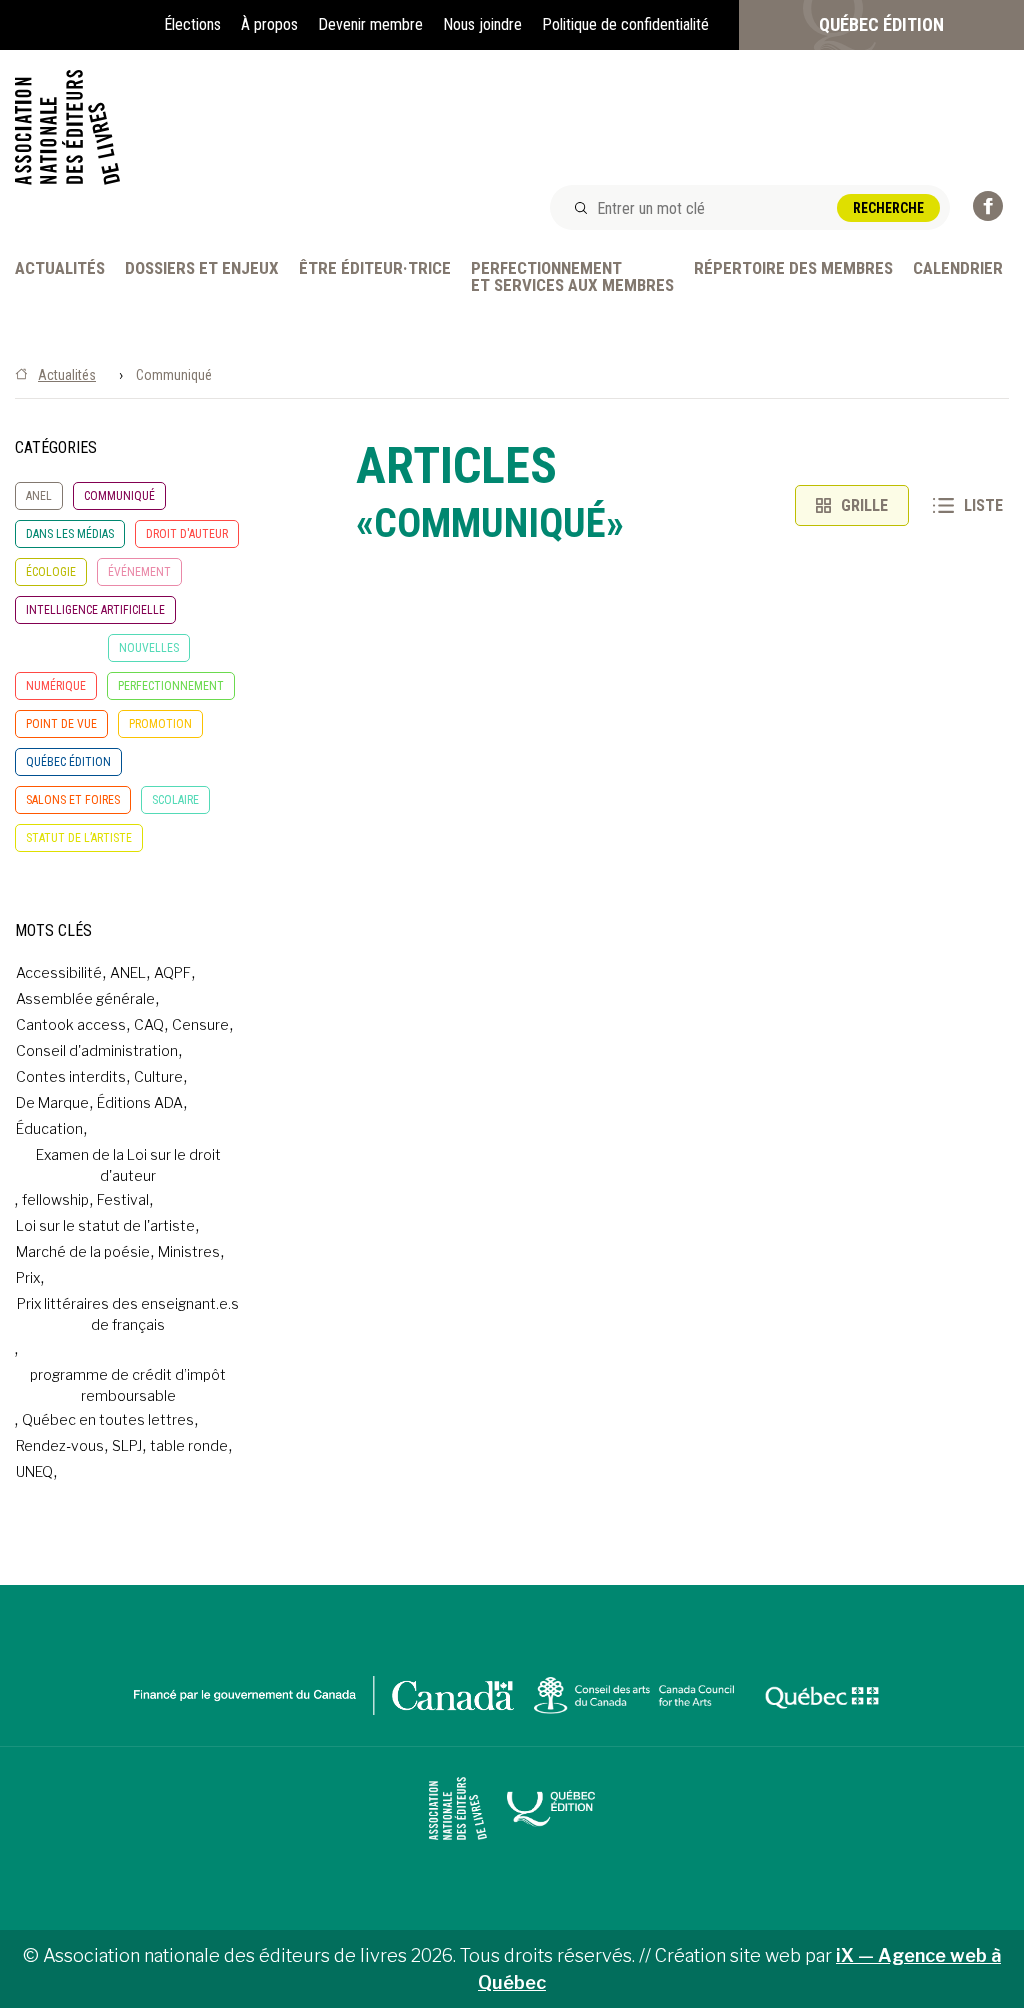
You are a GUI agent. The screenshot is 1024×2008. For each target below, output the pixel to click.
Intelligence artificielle (95, 610)
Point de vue (61, 724)
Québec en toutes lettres (108, 1419)
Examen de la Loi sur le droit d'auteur (128, 1165)
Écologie (51, 572)
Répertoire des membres (793, 269)
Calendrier (958, 269)
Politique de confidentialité (625, 24)
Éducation (49, 1128)
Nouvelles (149, 648)
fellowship (55, 1199)
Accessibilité (59, 972)
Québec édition (68, 762)
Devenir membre (370, 24)
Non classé (56, 648)
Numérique (56, 686)
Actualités (60, 269)
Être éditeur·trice (375, 269)
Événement (139, 572)
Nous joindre (482, 24)
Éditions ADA (140, 1102)
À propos (269, 24)
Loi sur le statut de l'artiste (105, 1225)
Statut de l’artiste (79, 838)
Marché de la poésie (83, 1251)
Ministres (189, 1251)
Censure (200, 1024)
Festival (123, 1199)
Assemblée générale (85, 998)
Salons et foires (73, 800)
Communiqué (119, 496)
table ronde (189, 1445)
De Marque (52, 1102)
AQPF (172, 972)
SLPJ (127, 1445)
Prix (28, 1277)
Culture (158, 1076)
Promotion (160, 724)
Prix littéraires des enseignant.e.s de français (128, 1314)
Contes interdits (71, 1076)
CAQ (149, 1024)
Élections (192, 24)
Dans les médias (70, 534)
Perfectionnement (171, 686)
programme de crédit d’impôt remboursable (128, 1385)
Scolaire (175, 800)
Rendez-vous (60, 1445)
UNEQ (34, 1471)
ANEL (39, 496)
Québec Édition (881, 24)
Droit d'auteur (187, 534)
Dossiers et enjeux (202, 269)
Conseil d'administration (97, 1050)
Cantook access (71, 1024)
